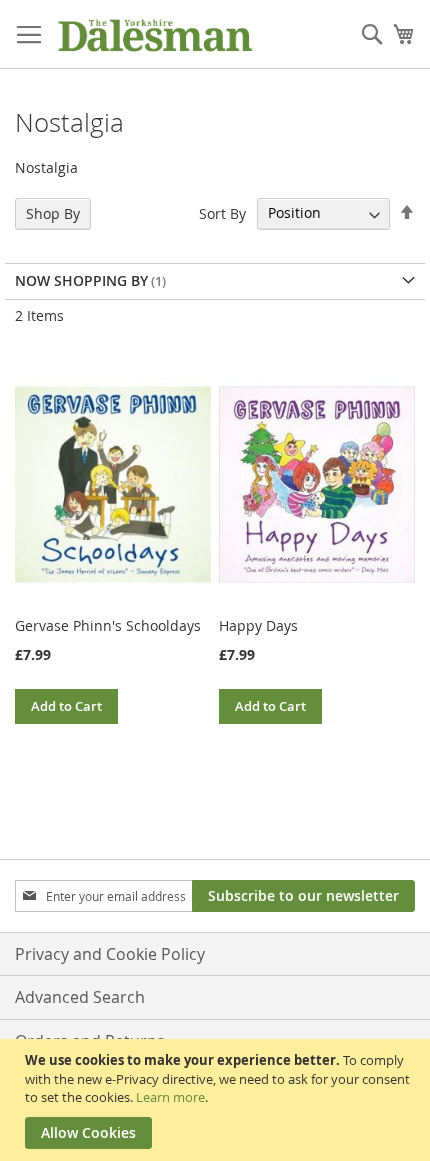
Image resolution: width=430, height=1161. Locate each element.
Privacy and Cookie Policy (110, 954)
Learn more (170, 1097)
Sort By (222, 212)
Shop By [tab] (53, 213)
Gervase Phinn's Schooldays (108, 625)
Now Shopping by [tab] (81, 280)
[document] (217, 1100)
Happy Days (258, 625)
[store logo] (155, 34)
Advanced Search (80, 997)
